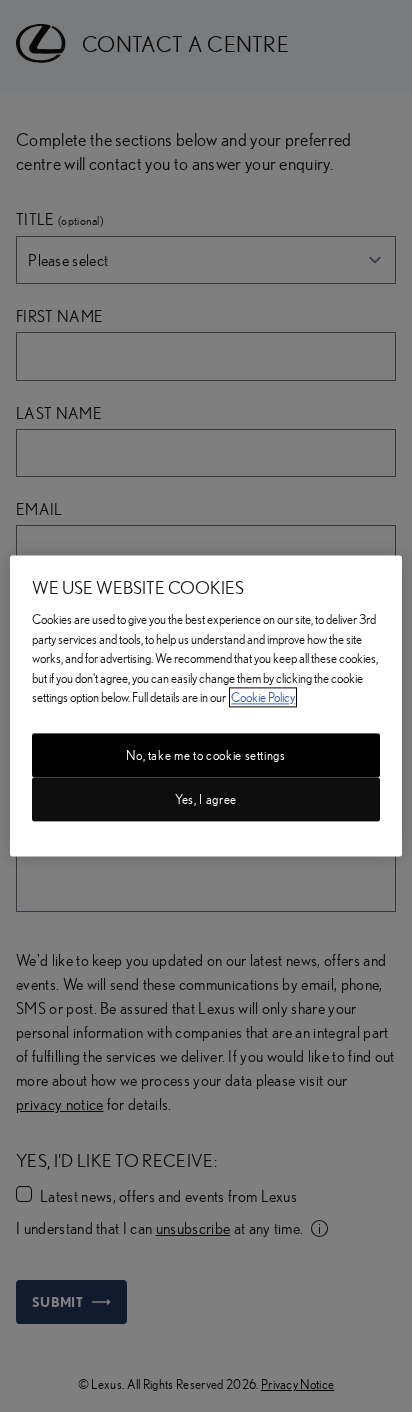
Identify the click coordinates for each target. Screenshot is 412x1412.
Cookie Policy (263, 698)
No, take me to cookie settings (206, 755)
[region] (205, 705)
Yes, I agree (206, 799)
